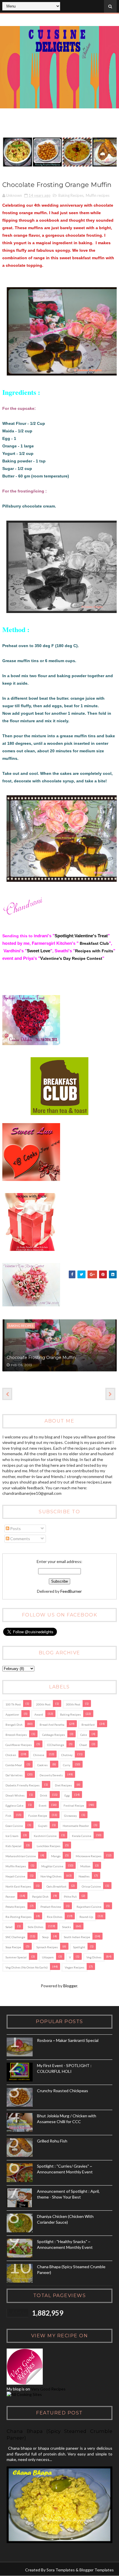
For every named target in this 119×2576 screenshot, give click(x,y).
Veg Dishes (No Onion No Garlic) (27, 1967)
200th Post (43, 1704)
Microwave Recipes (89, 1856)
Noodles (84, 1876)
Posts (15, 1528)
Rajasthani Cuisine (89, 1907)
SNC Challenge (15, 1937)
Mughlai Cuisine (52, 1866)
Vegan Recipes (75, 1967)
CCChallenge (56, 1745)
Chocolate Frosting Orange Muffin (41, 1358)
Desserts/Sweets (51, 1775)
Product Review (51, 1907)
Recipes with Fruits (94, 951)
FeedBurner (71, 1591)
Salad (9, 1927)
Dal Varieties (14, 1775)
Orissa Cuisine (91, 1886)
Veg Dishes (94, 1957)
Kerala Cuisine (82, 1836)
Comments (20, 1539)
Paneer (10, 1897)
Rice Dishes (55, 1917)
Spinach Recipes (47, 1947)
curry (67, 1765)
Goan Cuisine (14, 1826)
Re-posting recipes (18, 1917)
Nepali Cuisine (15, 1876)
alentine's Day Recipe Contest (73, 958)
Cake (84, 1735)
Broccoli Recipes (16, 1735)
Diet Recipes (63, 1785)
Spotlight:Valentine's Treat (81, 936)
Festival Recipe (74, 1805)
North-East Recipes (18, 1886)
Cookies (42, 1765)
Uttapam (48, 1957)
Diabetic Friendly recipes (23, 1785)
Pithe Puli (70, 1897)
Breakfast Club (94, 943)
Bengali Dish (14, 1725)
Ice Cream (12, 1836)
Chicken (11, 1755)
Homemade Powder (76, 1826)
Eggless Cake (14, 1805)
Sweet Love (39, 951)
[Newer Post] (7, 1394)
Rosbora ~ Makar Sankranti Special (68, 2040)
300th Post (73, 1704)
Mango (56, 1856)
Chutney (67, 1755)
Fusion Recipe (38, 1816)
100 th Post (13, 1704)
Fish (8, 1816)
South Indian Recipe (77, 1937)
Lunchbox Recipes (49, 1846)
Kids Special (13, 1846)
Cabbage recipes (54, 1735)
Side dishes (36, 1927)
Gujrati (43, 1826)
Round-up (86, 1917)
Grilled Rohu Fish (52, 2141)
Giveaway (70, 1816)
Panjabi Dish (40, 1897)
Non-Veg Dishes (51, 1876)
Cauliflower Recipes (19, 1745)
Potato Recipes (15, 1907)
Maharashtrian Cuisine (21, 1856)
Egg (67, 1795)
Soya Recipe (13, 1947)
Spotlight (79, 1947)
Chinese (39, 1755)
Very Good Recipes (48, 2389)
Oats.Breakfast (56, 1886)
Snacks (67, 1927)
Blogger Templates (97, 2570)
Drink (44, 1795)
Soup (45, 1937)
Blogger (70, 1986)
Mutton (85, 1866)
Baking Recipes (71, 195)
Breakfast (88, 1725)
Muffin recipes (98, 195)
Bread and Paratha (52, 1725)
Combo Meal (14, 1765)
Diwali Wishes (15, 1795)
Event (43, 1805)
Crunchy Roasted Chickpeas (63, 2091)
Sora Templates (61, 2570)
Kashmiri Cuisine (45, 1836)
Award (39, 1714)
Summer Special (16, 1957)
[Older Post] (110, 1394)
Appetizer (12, 1714)
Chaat (83, 1745)
